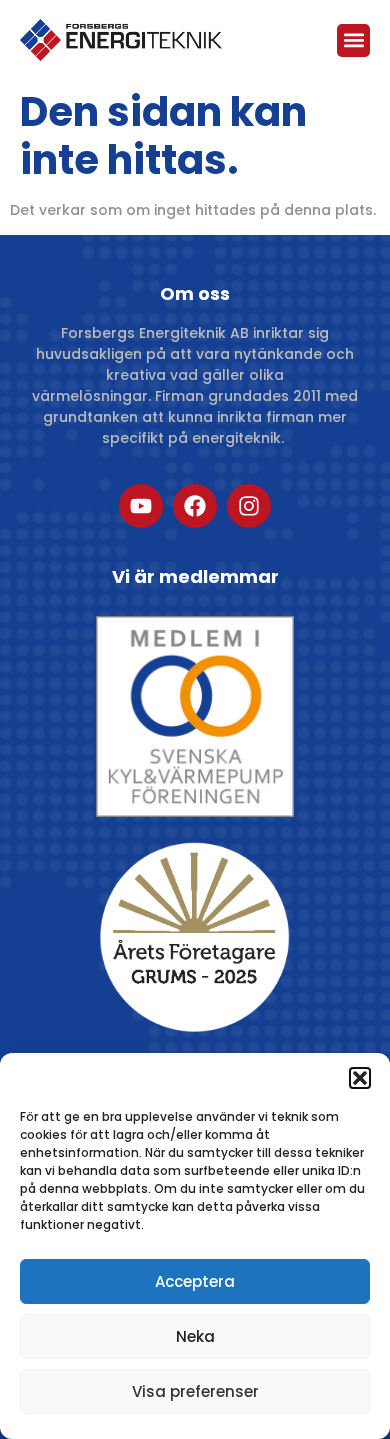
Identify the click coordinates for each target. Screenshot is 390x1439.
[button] (360, 1078)
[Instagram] (249, 506)
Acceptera (195, 1281)
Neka (195, 1336)
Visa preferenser (195, 1391)
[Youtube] (141, 506)
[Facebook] (195, 506)
